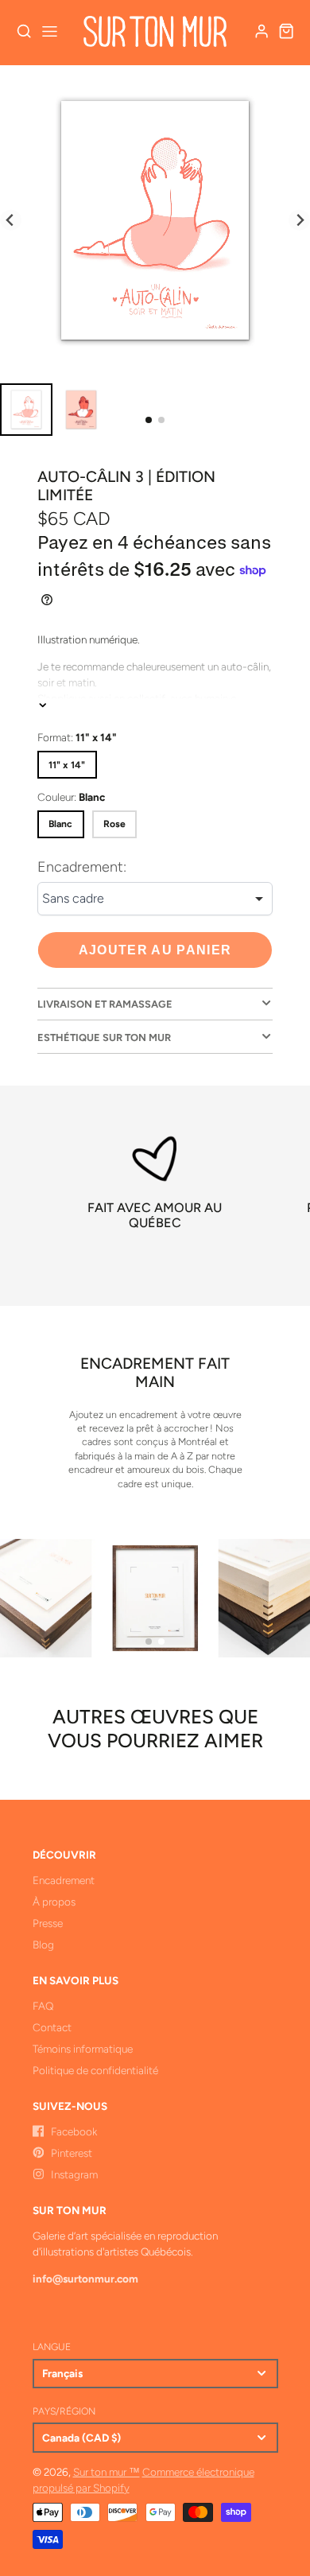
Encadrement (64, 1880)
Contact (52, 2027)
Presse (48, 1923)
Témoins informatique (83, 2049)
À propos (54, 1902)
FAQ (43, 2006)
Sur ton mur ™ (107, 2472)
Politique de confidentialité (95, 2070)
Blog (43, 1945)
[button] (149, 420)
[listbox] (155, 899)
